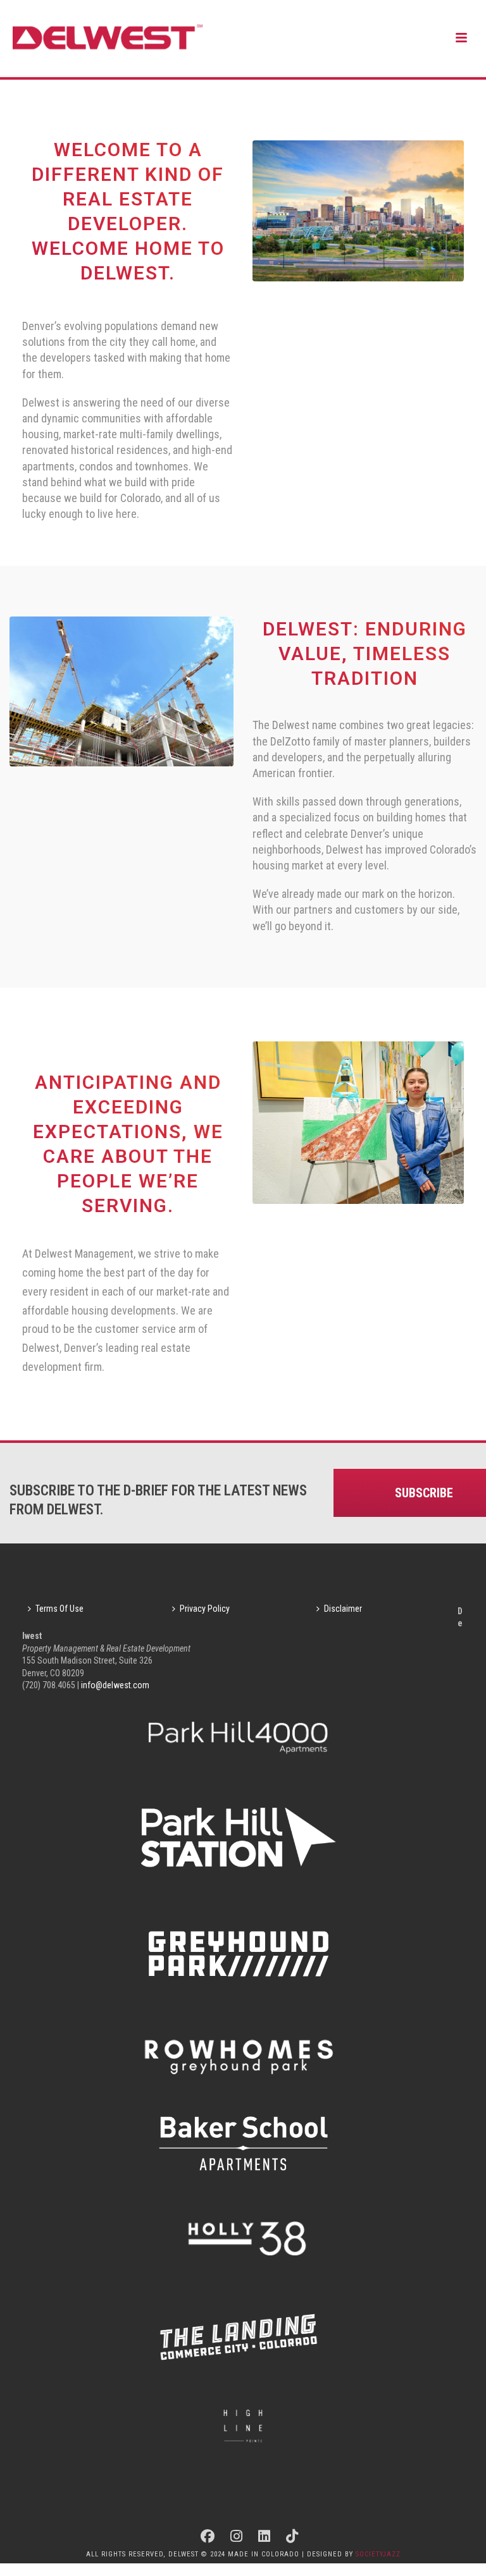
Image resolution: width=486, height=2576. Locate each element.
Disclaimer (343, 1609)
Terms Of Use (59, 1609)
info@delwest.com (115, 1685)
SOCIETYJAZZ (378, 2554)
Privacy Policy (205, 1609)
